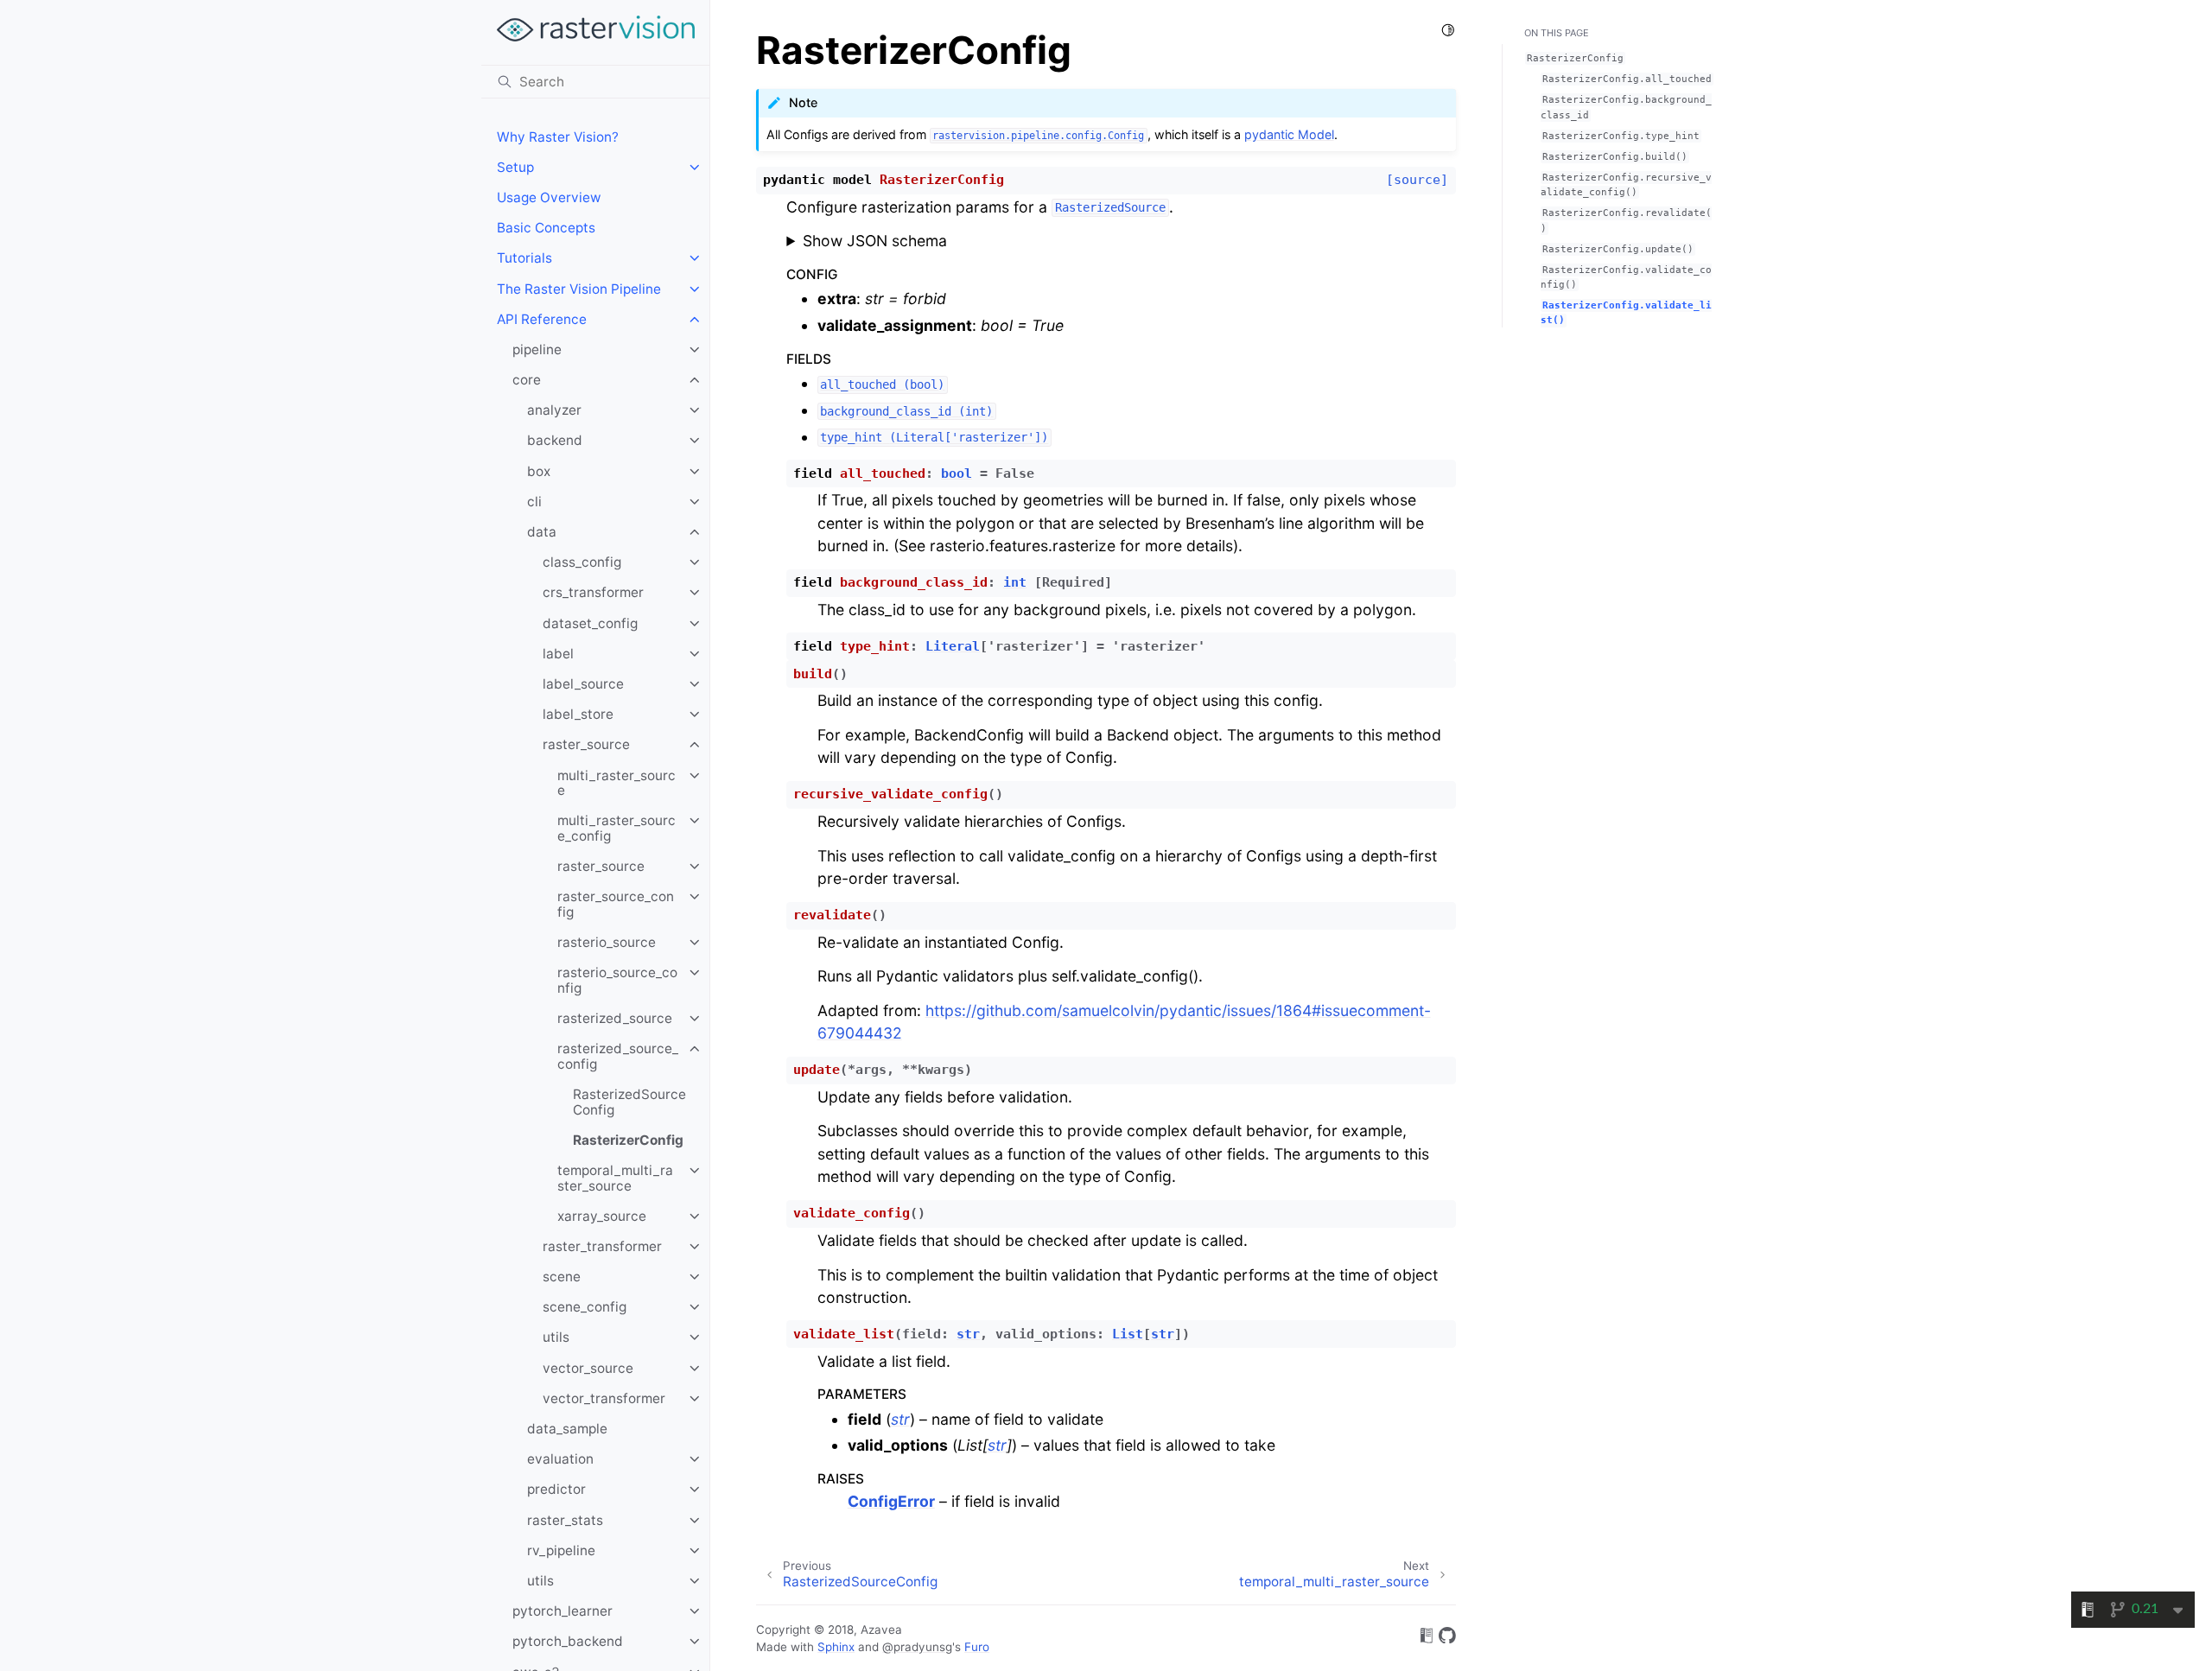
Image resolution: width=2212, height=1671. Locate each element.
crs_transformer (593, 592)
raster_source (586, 744)
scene (562, 1277)
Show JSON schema (875, 241)
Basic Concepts (546, 228)
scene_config (585, 1307)
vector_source (588, 1368)
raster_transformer (602, 1246)
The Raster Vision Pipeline (579, 289)
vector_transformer (604, 1398)
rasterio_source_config (617, 980)
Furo (977, 1647)
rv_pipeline (561, 1550)
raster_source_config (616, 904)
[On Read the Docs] (1427, 1639)
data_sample (567, 1429)
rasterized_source (615, 1018)
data (542, 532)
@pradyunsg (917, 1647)
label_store (578, 714)
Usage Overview (549, 197)
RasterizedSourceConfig (629, 1102)
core (527, 380)
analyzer (554, 410)
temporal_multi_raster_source (615, 1178)
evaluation (560, 1459)
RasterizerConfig (628, 1140)
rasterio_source (607, 942)
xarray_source (602, 1216)
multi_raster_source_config (617, 828)
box (539, 471)
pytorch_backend (568, 1641)
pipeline (537, 349)
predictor (556, 1489)
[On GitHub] (1447, 1639)
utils (556, 1337)
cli (534, 502)
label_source (583, 684)
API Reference (542, 319)
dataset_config (590, 623)
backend (555, 440)
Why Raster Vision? (558, 137)
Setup (515, 167)
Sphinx (836, 1647)
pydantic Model (1289, 134)
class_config (582, 562)
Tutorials (524, 258)
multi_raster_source (617, 783)
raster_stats (565, 1520)
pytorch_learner (563, 1611)
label (558, 654)
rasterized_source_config (618, 1056)
